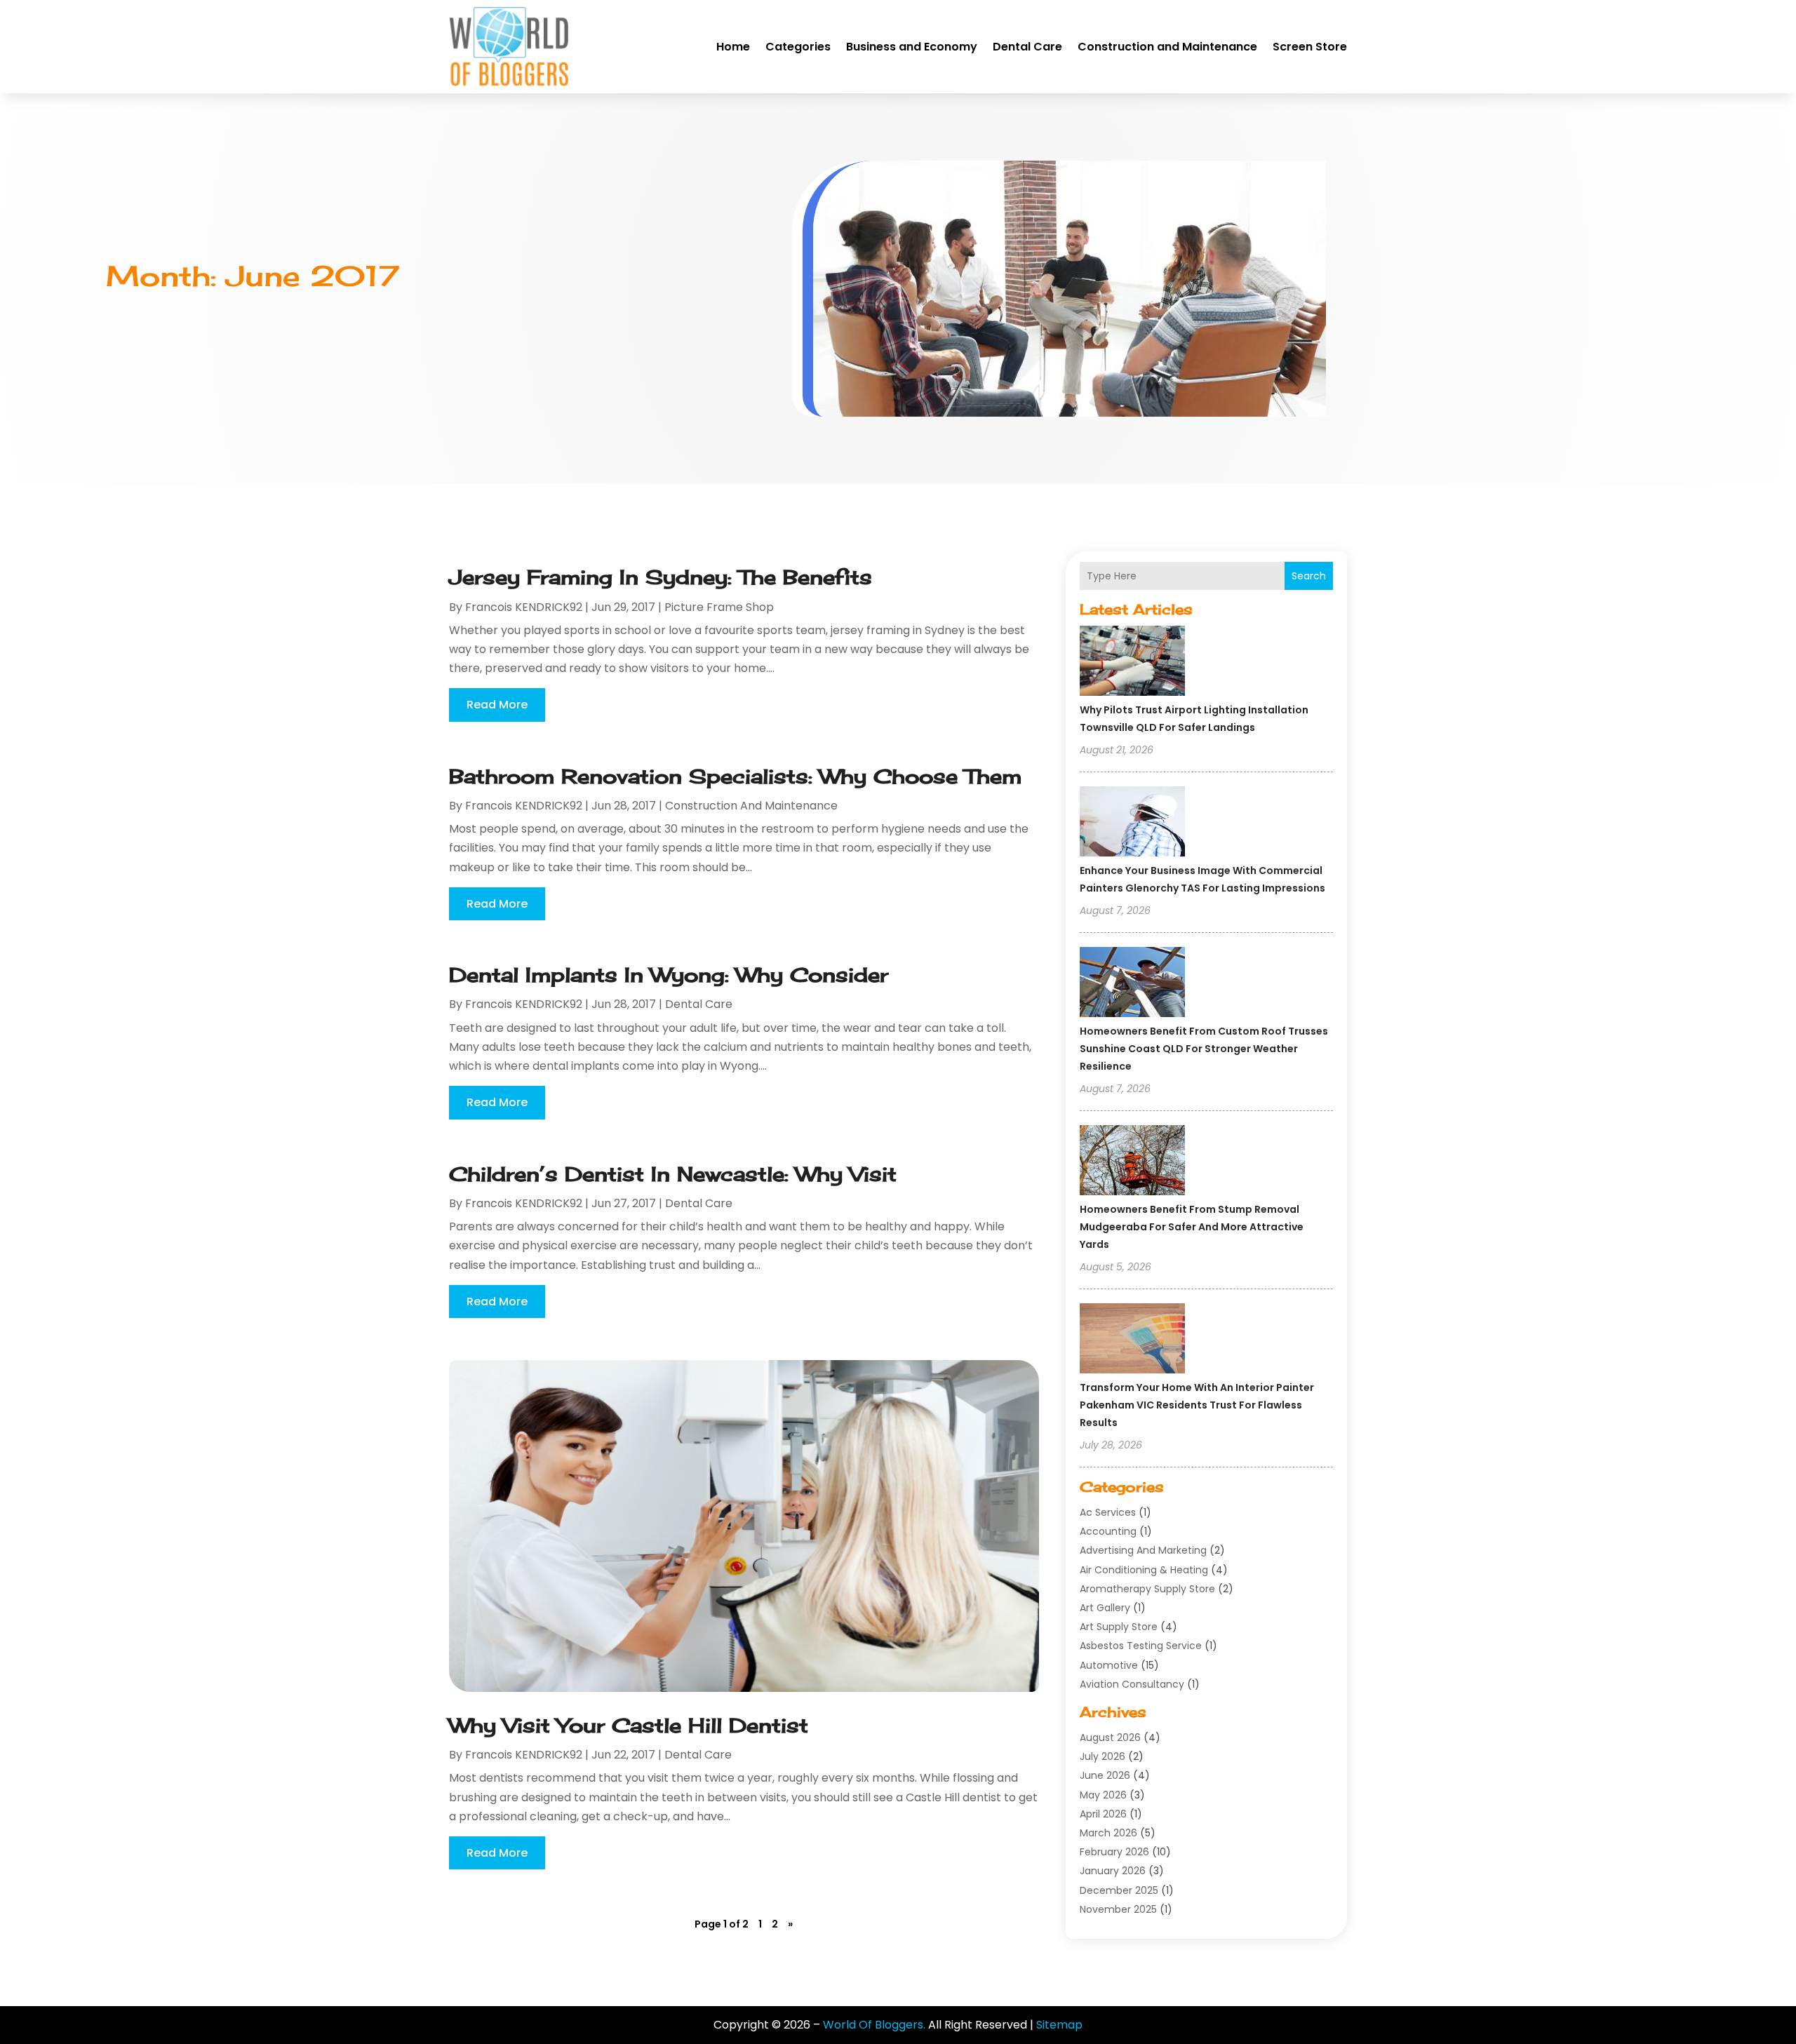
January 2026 (1113, 1871)
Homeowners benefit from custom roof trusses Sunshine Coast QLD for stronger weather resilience (1204, 1049)
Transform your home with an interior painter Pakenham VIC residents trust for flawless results (1197, 1405)
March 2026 (1108, 1833)
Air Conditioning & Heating (1144, 1570)
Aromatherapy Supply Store (1147, 1589)
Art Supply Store (1119, 1627)
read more (497, 705)
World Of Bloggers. (874, 2025)
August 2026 (1110, 1737)
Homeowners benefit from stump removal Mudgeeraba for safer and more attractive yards (1192, 1227)
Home (733, 47)
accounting (1108, 1531)
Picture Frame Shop (719, 607)
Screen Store (1310, 47)
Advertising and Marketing (1143, 1550)
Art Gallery (1105, 1608)
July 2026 (1103, 1756)
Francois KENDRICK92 (524, 607)
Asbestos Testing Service (1141, 1646)
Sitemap (1059, 2025)
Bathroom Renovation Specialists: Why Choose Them (735, 776)
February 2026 (1114, 1852)
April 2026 (1103, 1814)
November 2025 (1118, 1909)
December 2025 (1119, 1890)
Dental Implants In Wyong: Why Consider (669, 975)
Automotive (1109, 1665)
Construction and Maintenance (1167, 47)
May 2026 (1103, 1795)
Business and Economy (912, 47)
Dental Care (1027, 47)
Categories (798, 47)
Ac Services (1108, 1512)
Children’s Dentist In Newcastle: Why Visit (673, 1174)
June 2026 (1105, 1775)
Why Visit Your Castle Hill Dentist (629, 1725)
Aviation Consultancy (1132, 1684)
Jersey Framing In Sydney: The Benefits (661, 577)
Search (1309, 576)
